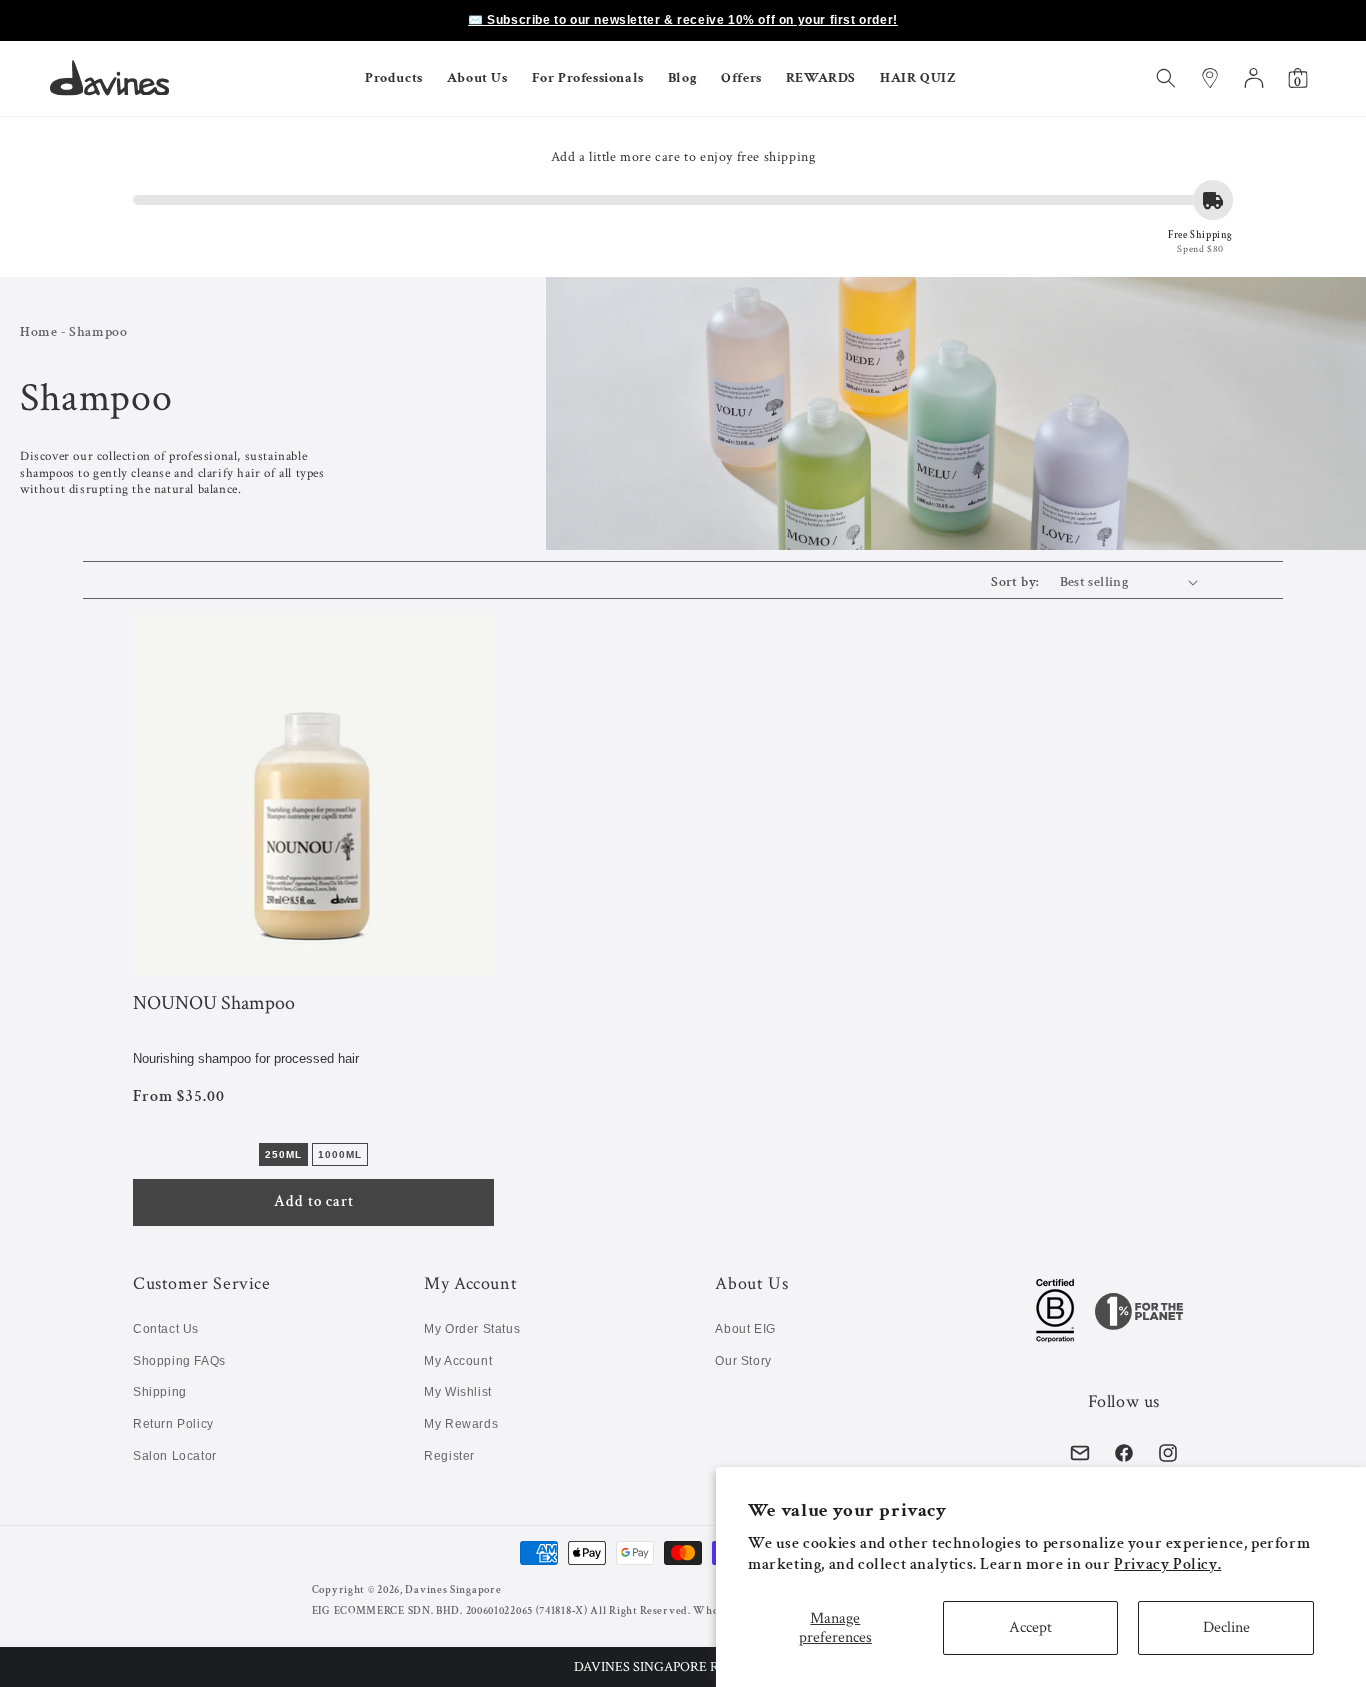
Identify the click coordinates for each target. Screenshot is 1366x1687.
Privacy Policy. (1167, 1564)
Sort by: (1015, 582)
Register (449, 1456)
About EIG (745, 1329)
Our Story (743, 1361)
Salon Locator (175, 1456)
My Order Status (472, 1329)
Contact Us (166, 1329)
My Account (458, 1361)
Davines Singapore (453, 1590)
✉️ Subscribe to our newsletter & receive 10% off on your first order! (683, 20)
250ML (283, 1154)
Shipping (160, 1392)
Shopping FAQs (179, 1361)
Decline (1226, 1627)
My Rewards (461, 1424)
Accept (1030, 1627)
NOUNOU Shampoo (214, 1004)
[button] (683, 1667)
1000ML (340, 1154)
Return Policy (173, 1424)
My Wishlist (458, 1392)
